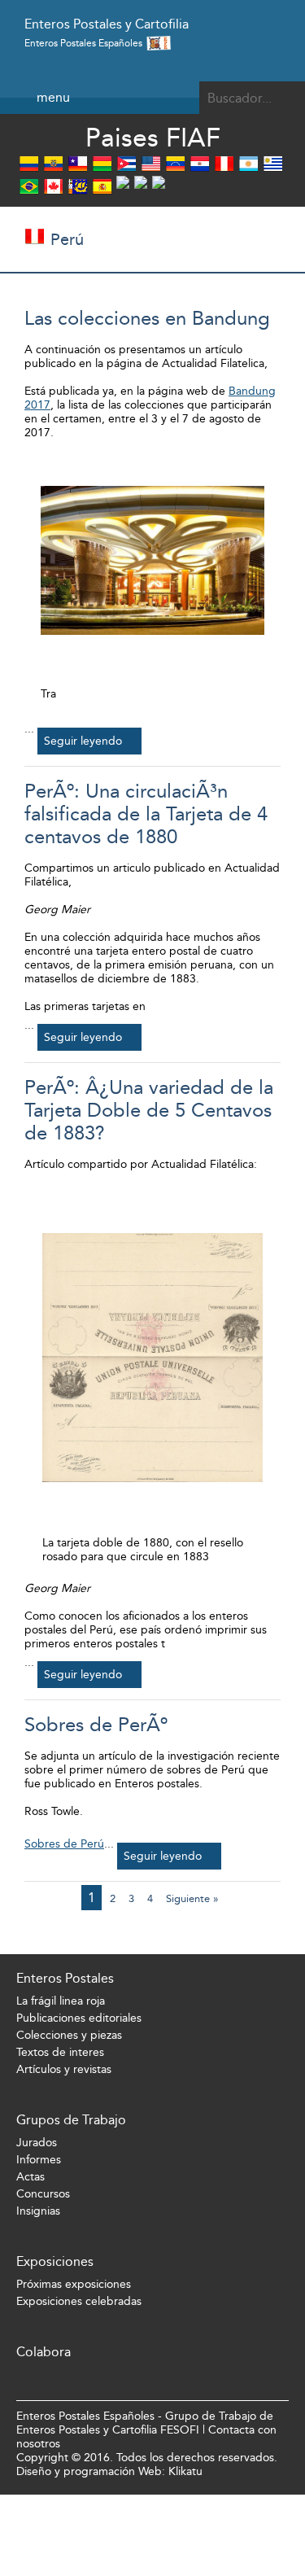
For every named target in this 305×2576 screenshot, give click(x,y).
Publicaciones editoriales (79, 2018)
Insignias (38, 2211)
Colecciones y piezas (69, 2035)
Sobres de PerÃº (96, 1725)
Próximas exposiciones (74, 2284)
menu (53, 97)
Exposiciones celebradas (79, 2301)
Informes (39, 2160)
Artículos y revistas (64, 2069)
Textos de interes (60, 2052)
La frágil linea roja (61, 2001)
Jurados (37, 2143)
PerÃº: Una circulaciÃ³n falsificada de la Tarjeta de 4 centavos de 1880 (146, 814)
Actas (30, 2177)
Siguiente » (192, 1898)
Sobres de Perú (64, 1844)
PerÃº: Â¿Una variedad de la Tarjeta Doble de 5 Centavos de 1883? (149, 1110)
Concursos (43, 2194)
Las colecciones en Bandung (147, 318)
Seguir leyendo (83, 741)
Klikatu (185, 2471)
